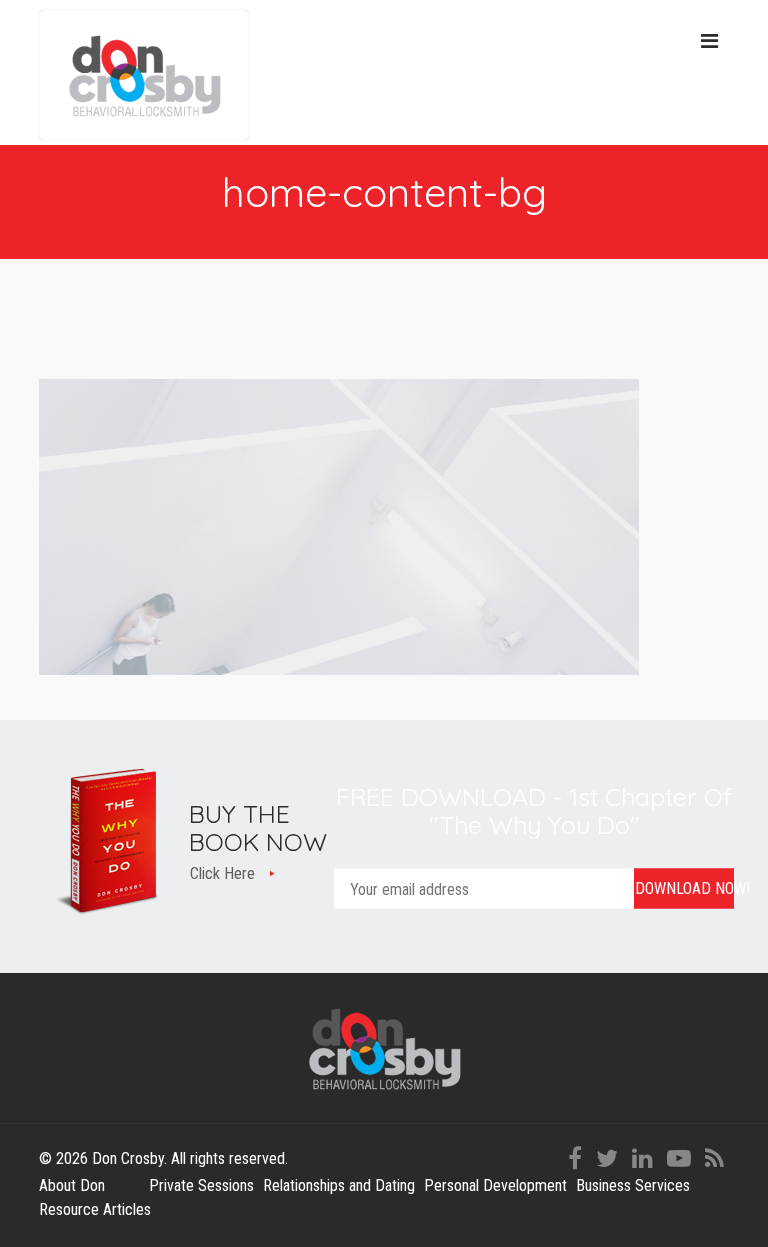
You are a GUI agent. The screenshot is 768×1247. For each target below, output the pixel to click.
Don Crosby (144, 75)
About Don (72, 1185)
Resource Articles (95, 1209)
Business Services (633, 1185)
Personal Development (495, 1185)
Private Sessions (201, 1185)
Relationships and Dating (339, 1185)
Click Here (222, 873)
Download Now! (684, 888)
